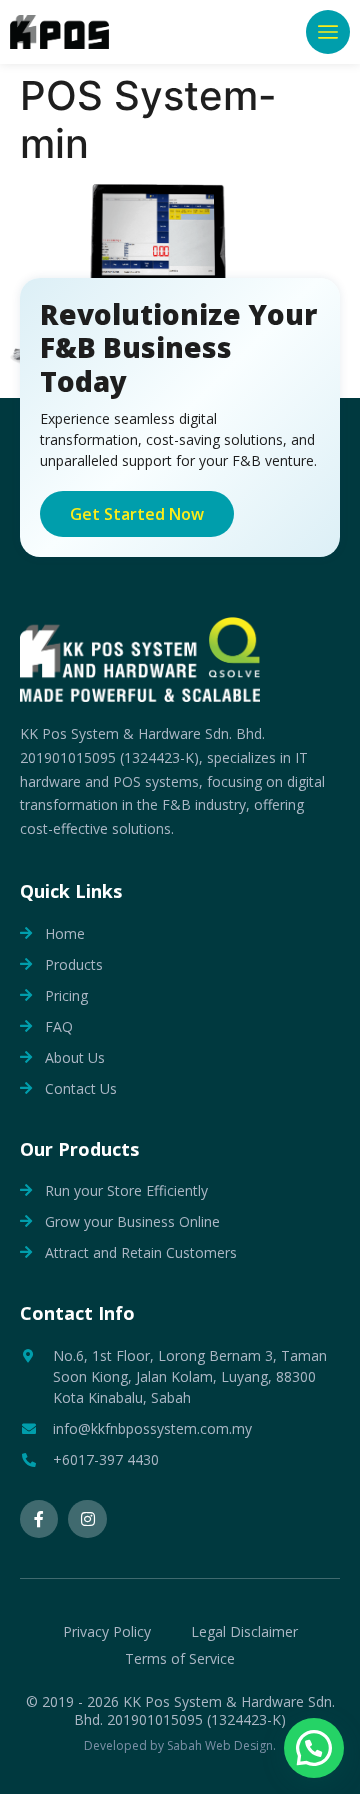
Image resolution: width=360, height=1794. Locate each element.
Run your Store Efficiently (126, 1190)
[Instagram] (87, 1519)
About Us (75, 1057)
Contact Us (81, 1088)
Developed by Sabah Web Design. (180, 1745)
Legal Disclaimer (244, 1631)
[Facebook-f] (39, 1519)
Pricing (66, 995)
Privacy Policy (107, 1631)
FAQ (59, 1026)
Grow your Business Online (132, 1221)
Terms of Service (180, 1658)
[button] (328, 32)
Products (74, 964)
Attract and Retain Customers (141, 1252)
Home (65, 933)
